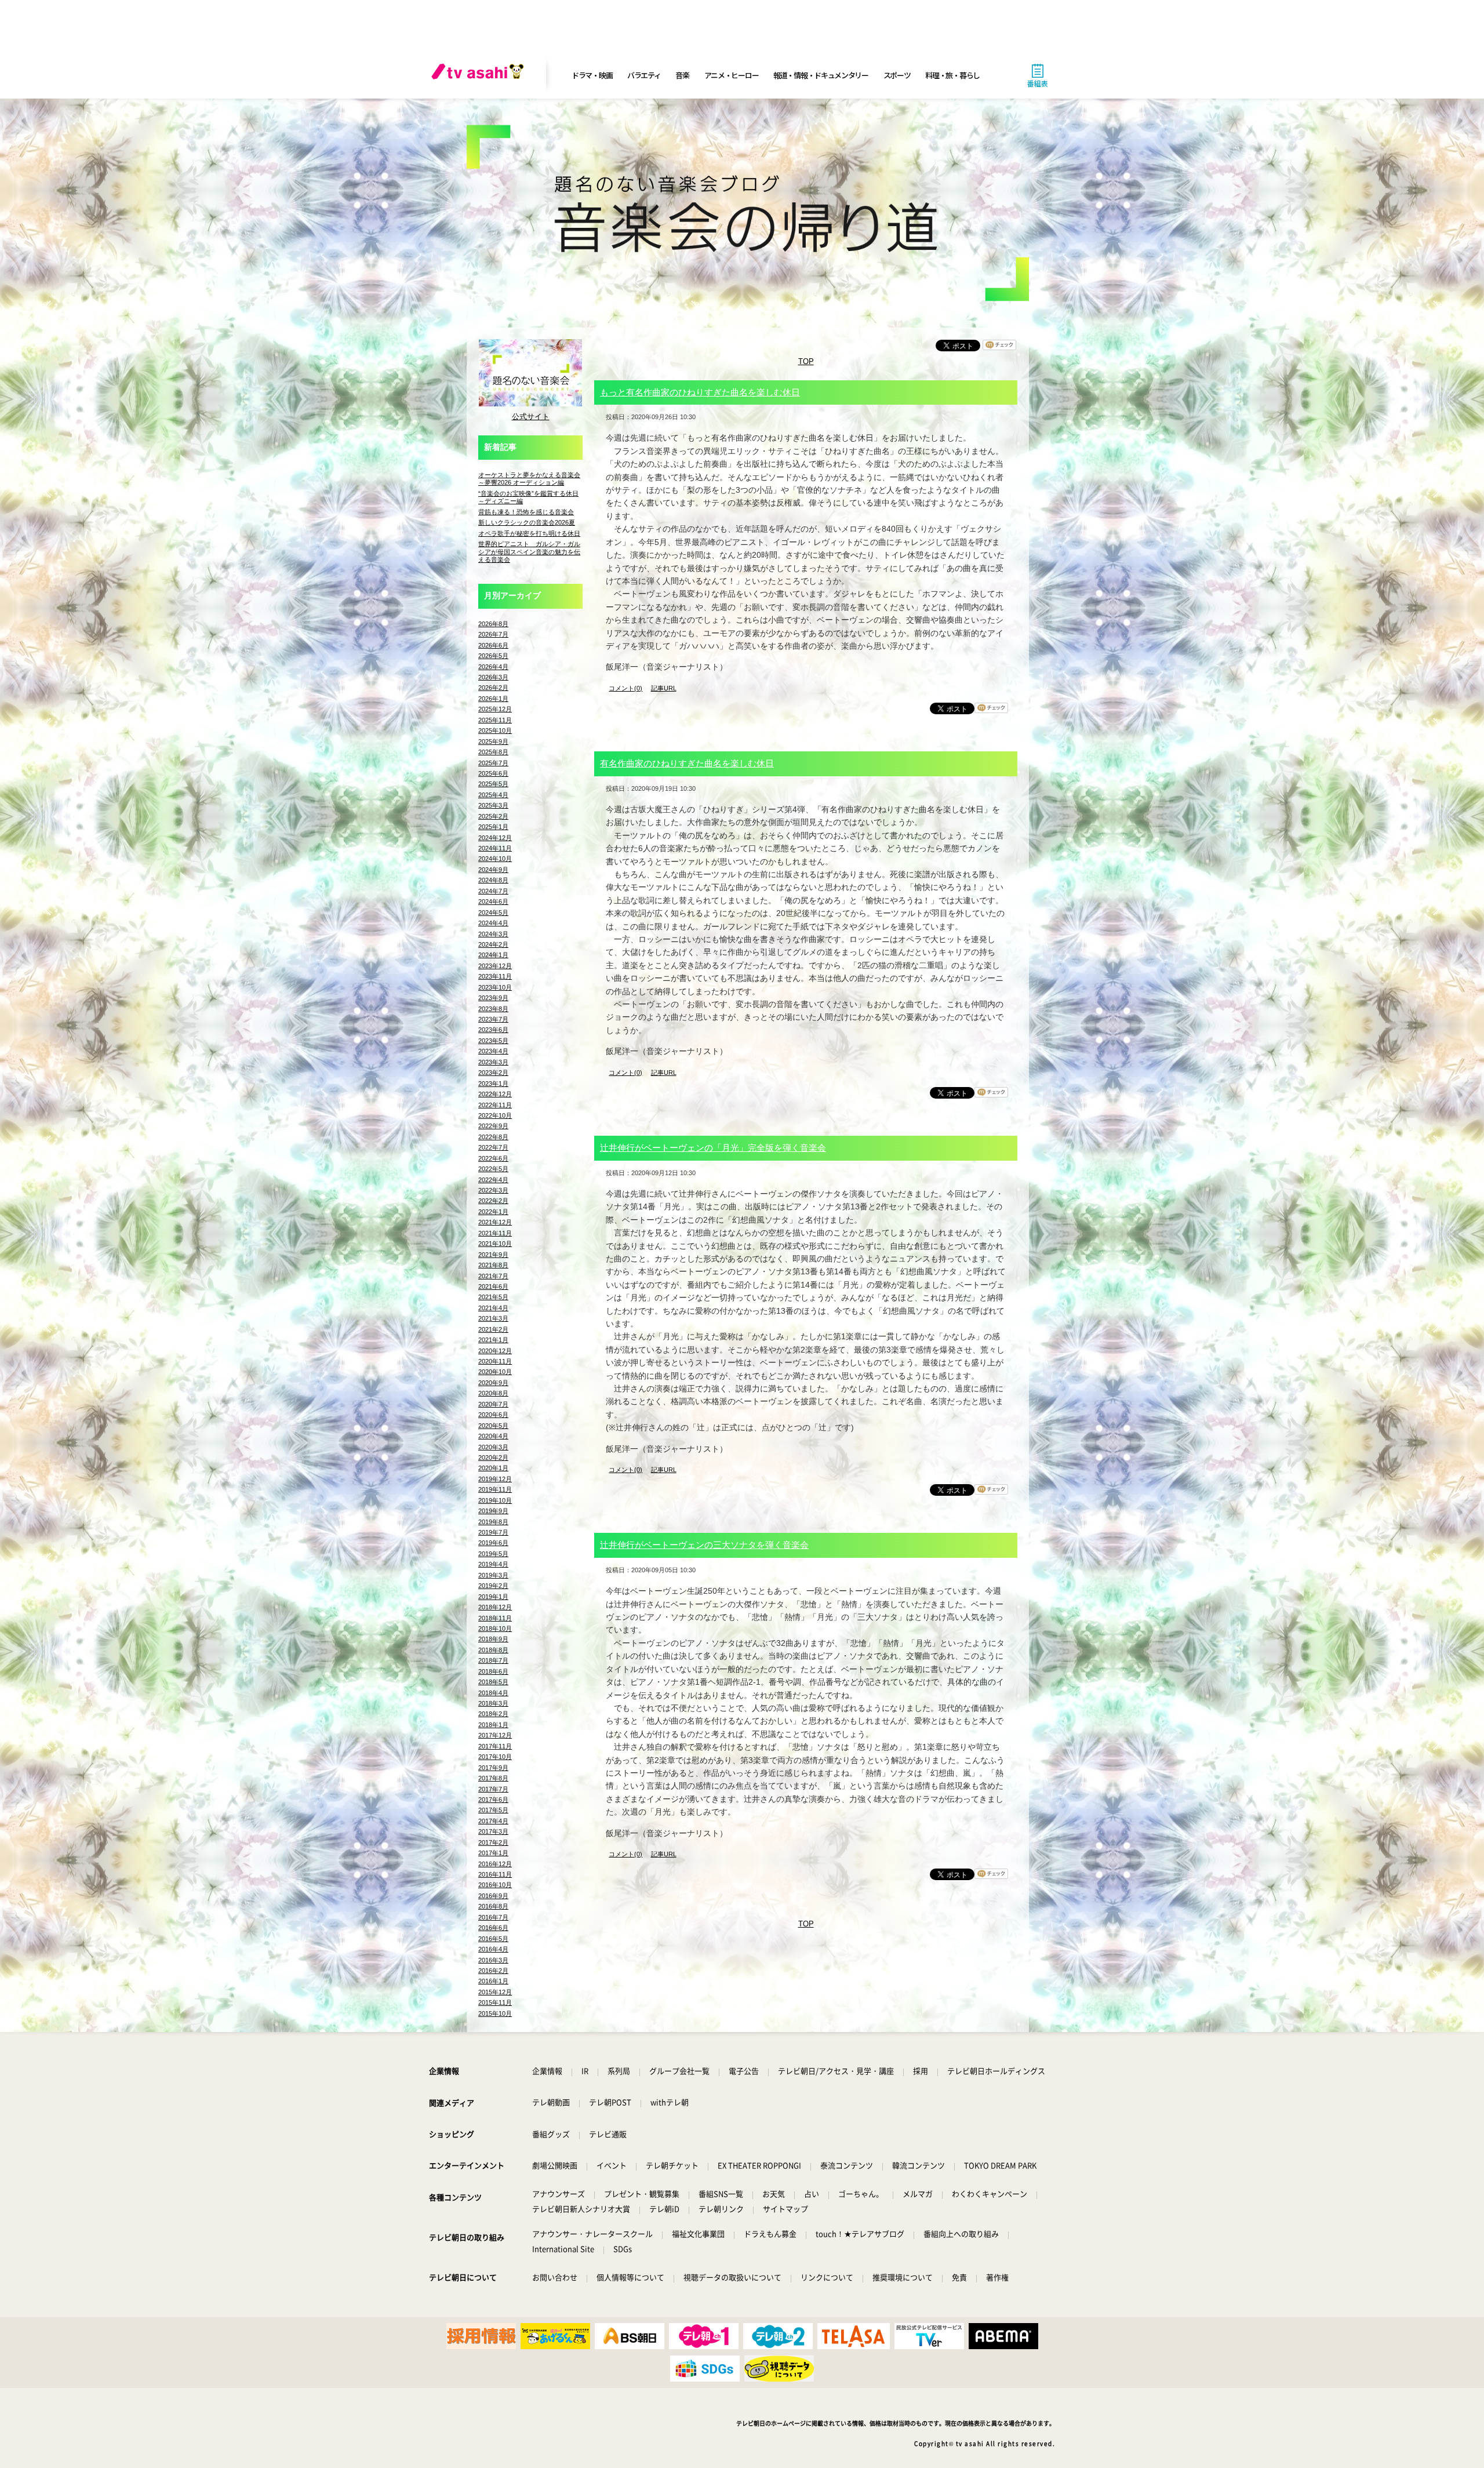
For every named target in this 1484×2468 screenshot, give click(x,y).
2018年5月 (493, 1682)
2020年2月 (493, 1457)
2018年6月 (493, 1671)
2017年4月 (493, 1821)
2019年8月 (493, 1522)
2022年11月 (495, 1105)
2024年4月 (493, 923)
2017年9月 (493, 1768)
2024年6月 (493, 902)
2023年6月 (493, 1030)
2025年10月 (495, 730)
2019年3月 (493, 1575)
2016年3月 (493, 1960)
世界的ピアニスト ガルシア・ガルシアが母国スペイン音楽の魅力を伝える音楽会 (529, 552)
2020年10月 (495, 1372)
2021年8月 (493, 1265)
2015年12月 (495, 1992)
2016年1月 (493, 1981)
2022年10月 (495, 1115)
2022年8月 (493, 1137)
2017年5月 (493, 1810)
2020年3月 (493, 1447)
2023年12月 (495, 966)
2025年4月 (493, 795)
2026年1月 (493, 699)
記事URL (664, 688)
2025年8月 (493, 752)
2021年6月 (493, 1286)
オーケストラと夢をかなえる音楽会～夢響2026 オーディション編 (529, 479)
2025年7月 (493, 763)
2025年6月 (493, 773)
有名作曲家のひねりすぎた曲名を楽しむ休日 (687, 763)
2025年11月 (495, 720)
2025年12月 (495, 709)
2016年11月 (495, 1874)
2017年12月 (495, 1735)
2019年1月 (493, 1597)
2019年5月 (493, 1554)
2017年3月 (493, 1831)
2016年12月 (495, 1864)
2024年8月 (493, 880)
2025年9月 (493, 742)
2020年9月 (493, 1383)
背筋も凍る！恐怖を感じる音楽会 (526, 512)
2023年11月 (495, 976)
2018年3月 (493, 1703)
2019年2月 (493, 1586)
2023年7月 (493, 1019)
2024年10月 (495, 859)
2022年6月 (493, 1158)
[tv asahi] (480, 75)
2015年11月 (495, 2002)
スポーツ (897, 75)
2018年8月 (493, 1650)
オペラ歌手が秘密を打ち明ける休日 (529, 533)
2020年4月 (493, 1436)
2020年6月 (493, 1415)
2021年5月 (493, 1297)
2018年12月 (495, 1607)
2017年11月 (495, 1746)
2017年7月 (493, 1789)
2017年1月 (493, 1853)
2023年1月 (493, 1084)
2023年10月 (495, 987)
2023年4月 (493, 1051)
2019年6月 (493, 1543)
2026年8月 (493, 624)
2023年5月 (493, 1041)
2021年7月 (493, 1276)
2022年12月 (495, 1094)
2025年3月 (493, 805)
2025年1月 (493, 827)
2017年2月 (493, 1842)
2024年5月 (493, 913)
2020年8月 (493, 1393)
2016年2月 (493, 1971)
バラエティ (644, 75)
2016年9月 (493, 1896)
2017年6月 (493, 1800)
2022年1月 (493, 1212)
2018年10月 (495, 1629)
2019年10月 (495, 1500)
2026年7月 (493, 634)
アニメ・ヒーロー (732, 75)
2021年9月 (493, 1255)
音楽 (682, 75)
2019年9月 (493, 1511)
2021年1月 (493, 1340)
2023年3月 (493, 1062)
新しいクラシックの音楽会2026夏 (527, 522)
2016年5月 (493, 1939)
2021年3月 (493, 1318)
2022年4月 (493, 1180)
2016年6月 (493, 1928)
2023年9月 (493, 998)
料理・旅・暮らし (952, 75)
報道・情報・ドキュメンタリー (821, 75)
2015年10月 (495, 2013)
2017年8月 (493, 1778)
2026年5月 (493, 656)
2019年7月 (493, 1532)
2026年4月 (493, 667)
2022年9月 (493, 1126)
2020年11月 (495, 1361)
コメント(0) (625, 688)
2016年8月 (493, 1906)
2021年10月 (495, 1244)
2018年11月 (495, 1618)
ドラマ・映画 (592, 75)
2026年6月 (493, 645)
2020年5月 (493, 1426)
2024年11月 (495, 848)
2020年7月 (493, 1404)
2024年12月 (495, 838)
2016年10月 (495, 1885)
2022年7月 (493, 1147)
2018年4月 (493, 1693)
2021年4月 (493, 1308)
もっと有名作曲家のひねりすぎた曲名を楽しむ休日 (700, 392)
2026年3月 (493, 677)
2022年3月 (493, 1190)
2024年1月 (493, 955)
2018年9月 (493, 1639)
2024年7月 (493, 891)
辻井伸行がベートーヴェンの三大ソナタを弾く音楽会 (704, 1545)
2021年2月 (493, 1329)
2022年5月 (493, 1169)
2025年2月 (493, 816)
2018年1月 (493, 1725)
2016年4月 (493, 1949)
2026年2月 (493, 688)
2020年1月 (493, 1468)
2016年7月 (493, 1917)
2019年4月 (493, 1564)
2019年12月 (495, 1479)
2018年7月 (493, 1660)
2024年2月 (493, 944)
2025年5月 (493, 784)
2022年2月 (493, 1201)
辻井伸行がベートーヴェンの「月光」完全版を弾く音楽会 (713, 1148)
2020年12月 (495, 1351)
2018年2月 (493, 1714)
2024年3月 (493, 934)
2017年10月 (495, 1757)
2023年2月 (493, 1073)
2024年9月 (493, 870)
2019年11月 (495, 1489)
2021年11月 (495, 1233)
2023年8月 (493, 1009)
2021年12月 (495, 1222)
